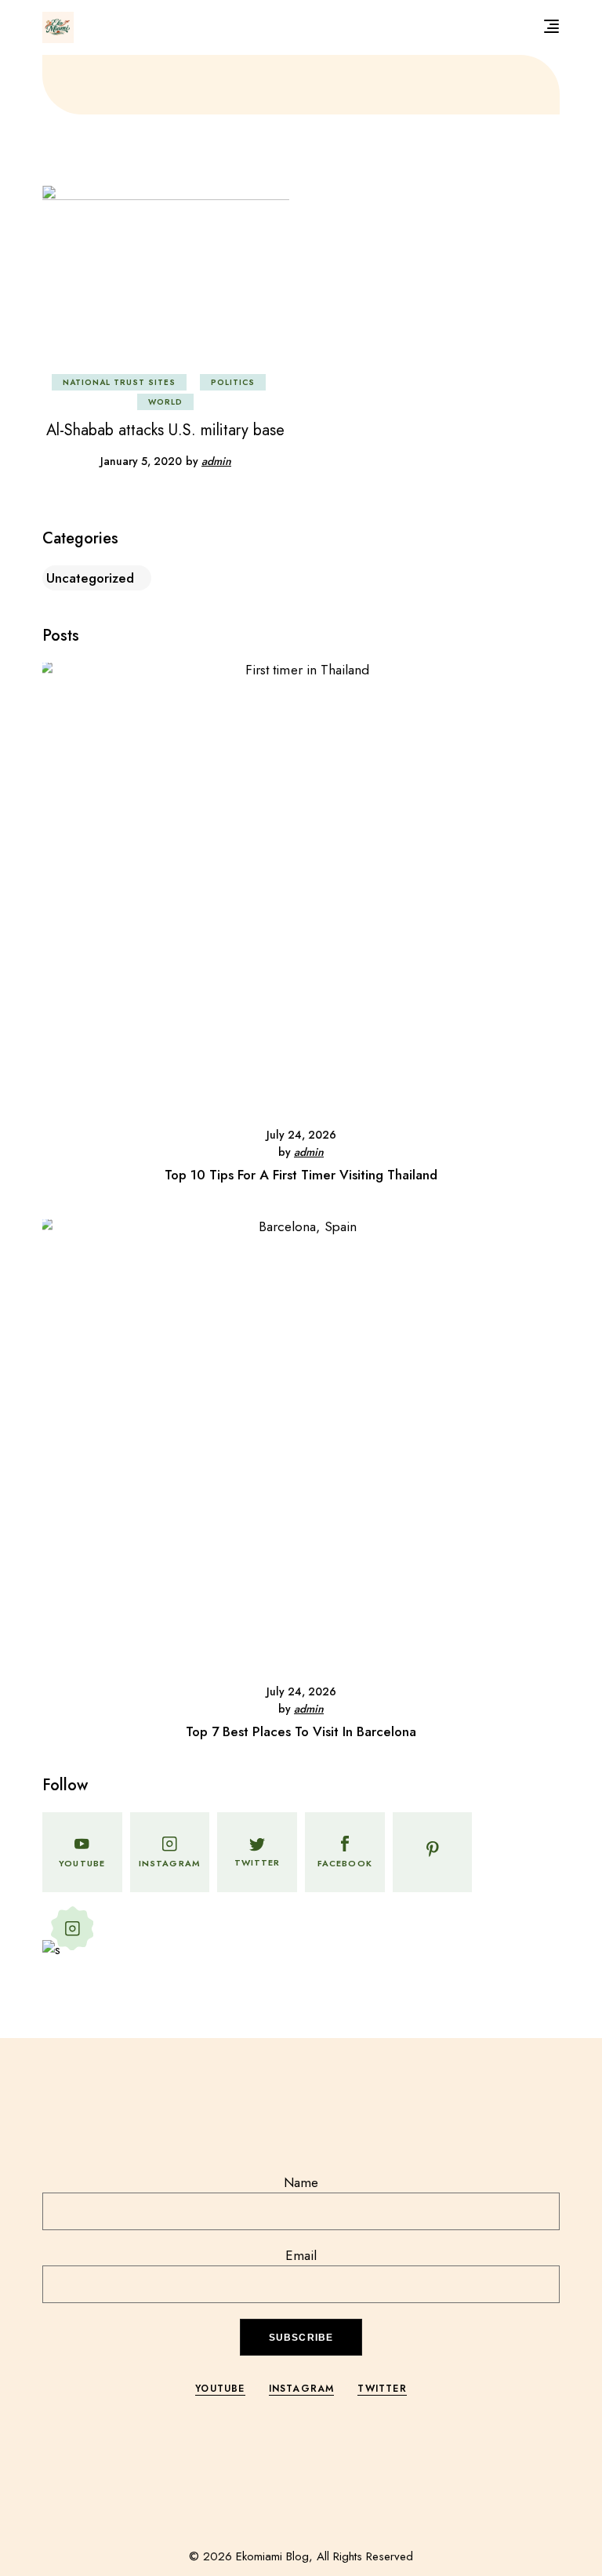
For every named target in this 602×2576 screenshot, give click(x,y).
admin (216, 461)
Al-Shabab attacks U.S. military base (165, 430)
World (165, 402)
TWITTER (382, 2389)
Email (301, 2255)
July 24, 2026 (301, 1135)
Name (301, 2182)
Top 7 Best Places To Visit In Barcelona (301, 1731)
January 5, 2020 (141, 461)
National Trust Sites (119, 382)
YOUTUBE (220, 2389)
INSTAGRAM (302, 2389)
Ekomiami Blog (272, 2556)
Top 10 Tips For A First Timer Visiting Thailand (301, 1175)
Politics (233, 382)
